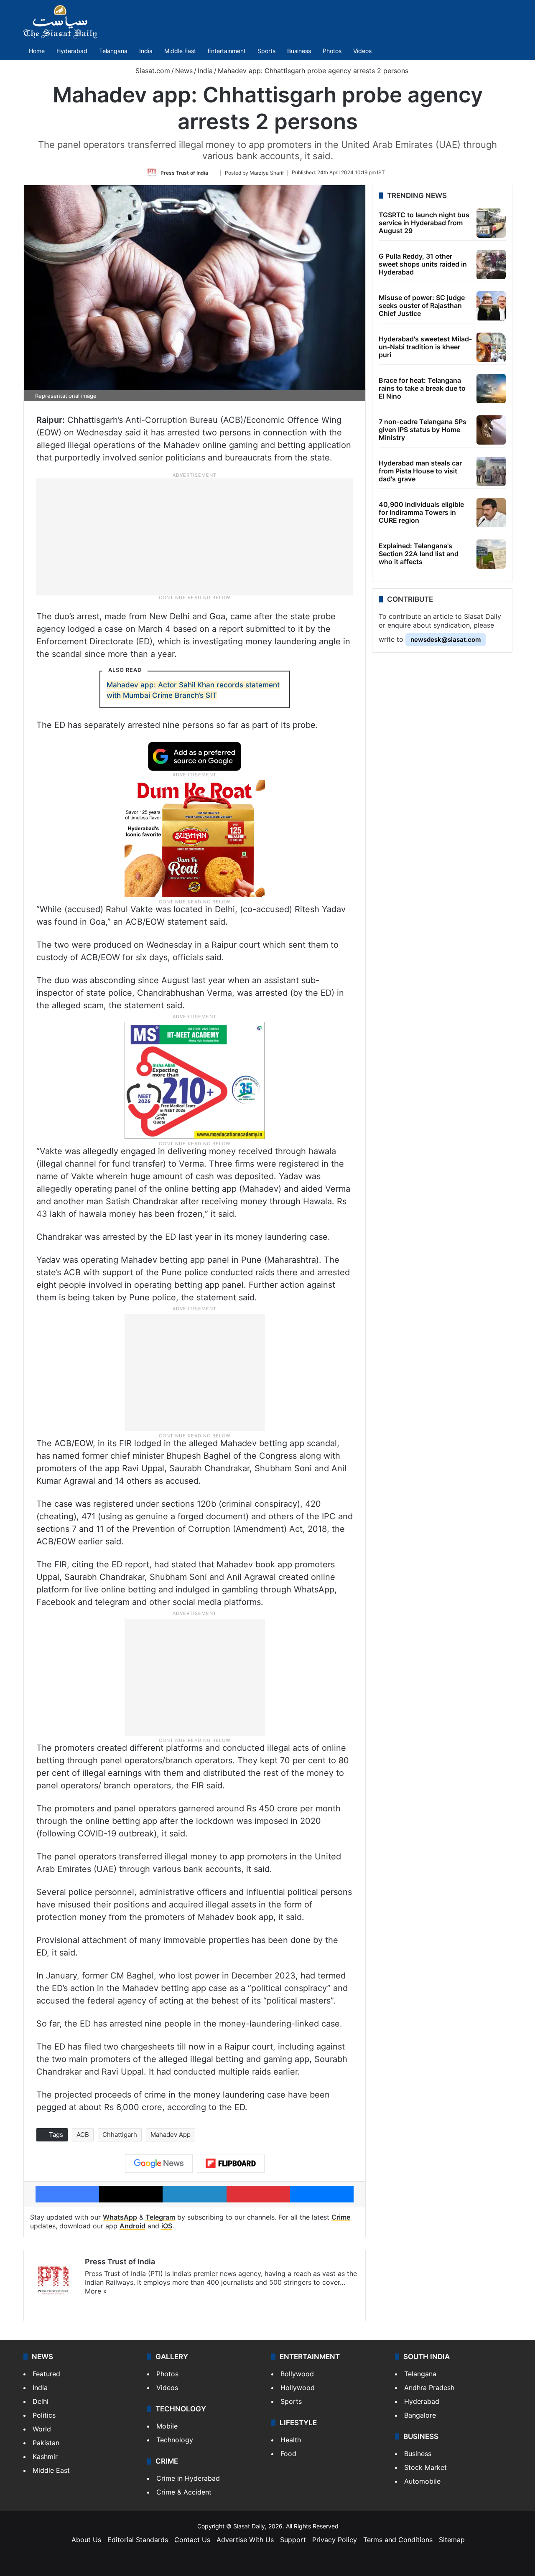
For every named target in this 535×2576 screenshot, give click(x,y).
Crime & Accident (184, 2492)
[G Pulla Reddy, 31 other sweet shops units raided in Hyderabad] (491, 264)
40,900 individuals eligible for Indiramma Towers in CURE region (421, 512)
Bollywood (297, 2374)
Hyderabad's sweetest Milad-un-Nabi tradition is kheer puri (425, 347)
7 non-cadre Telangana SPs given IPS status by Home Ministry (423, 430)
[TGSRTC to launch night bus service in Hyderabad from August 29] (491, 223)
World (42, 2429)
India (146, 51)
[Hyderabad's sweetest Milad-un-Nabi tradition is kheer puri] (491, 347)
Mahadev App (171, 2135)
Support (293, 2540)
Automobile (422, 2481)
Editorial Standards (138, 2540)
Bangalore (420, 2415)
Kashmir (45, 2456)
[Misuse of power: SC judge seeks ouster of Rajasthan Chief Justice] (491, 306)
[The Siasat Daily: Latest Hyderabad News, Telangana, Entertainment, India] (60, 22)
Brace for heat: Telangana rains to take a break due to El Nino (422, 388)
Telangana (113, 51)
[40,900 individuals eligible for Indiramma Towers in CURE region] (491, 513)
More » (96, 2291)
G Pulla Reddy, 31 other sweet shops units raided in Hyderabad (423, 264)
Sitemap (452, 2540)
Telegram (160, 2217)
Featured (46, 2374)
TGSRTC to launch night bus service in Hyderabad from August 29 (424, 223)
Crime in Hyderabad (188, 2478)
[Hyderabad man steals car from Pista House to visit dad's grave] (491, 471)
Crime (341, 2217)
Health (291, 2440)
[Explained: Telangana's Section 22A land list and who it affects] (491, 554)
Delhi (41, 2401)
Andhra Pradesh (429, 2388)
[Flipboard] (231, 2164)
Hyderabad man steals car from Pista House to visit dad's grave (420, 471)
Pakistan (46, 2443)
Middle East (180, 51)
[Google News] (159, 2164)
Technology (175, 2440)
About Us (86, 2540)
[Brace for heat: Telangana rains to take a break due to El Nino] (491, 389)
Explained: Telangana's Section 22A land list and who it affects (419, 554)
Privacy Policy (335, 2540)
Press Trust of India (184, 172)
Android (132, 2226)
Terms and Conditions (398, 2540)
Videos (362, 51)
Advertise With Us (245, 2540)
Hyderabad (72, 51)
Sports (266, 51)
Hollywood (298, 2388)
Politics (44, 2415)
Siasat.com (152, 71)
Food (288, 2454)
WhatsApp (120, 2217)
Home (37, 51)
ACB (83, 2135)
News (184, 71)
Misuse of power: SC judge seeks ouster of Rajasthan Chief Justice (422, 305)
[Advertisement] (195, 536)
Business (299, 51)
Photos (332, 51)
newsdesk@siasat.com (446, 640)
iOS (167, 2226)
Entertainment (227, 51)
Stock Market (425, 2467)
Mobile (167, 2426)
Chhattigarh (120, 2135)
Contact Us (192, 2540)
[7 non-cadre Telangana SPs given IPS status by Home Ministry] (491, 430)
